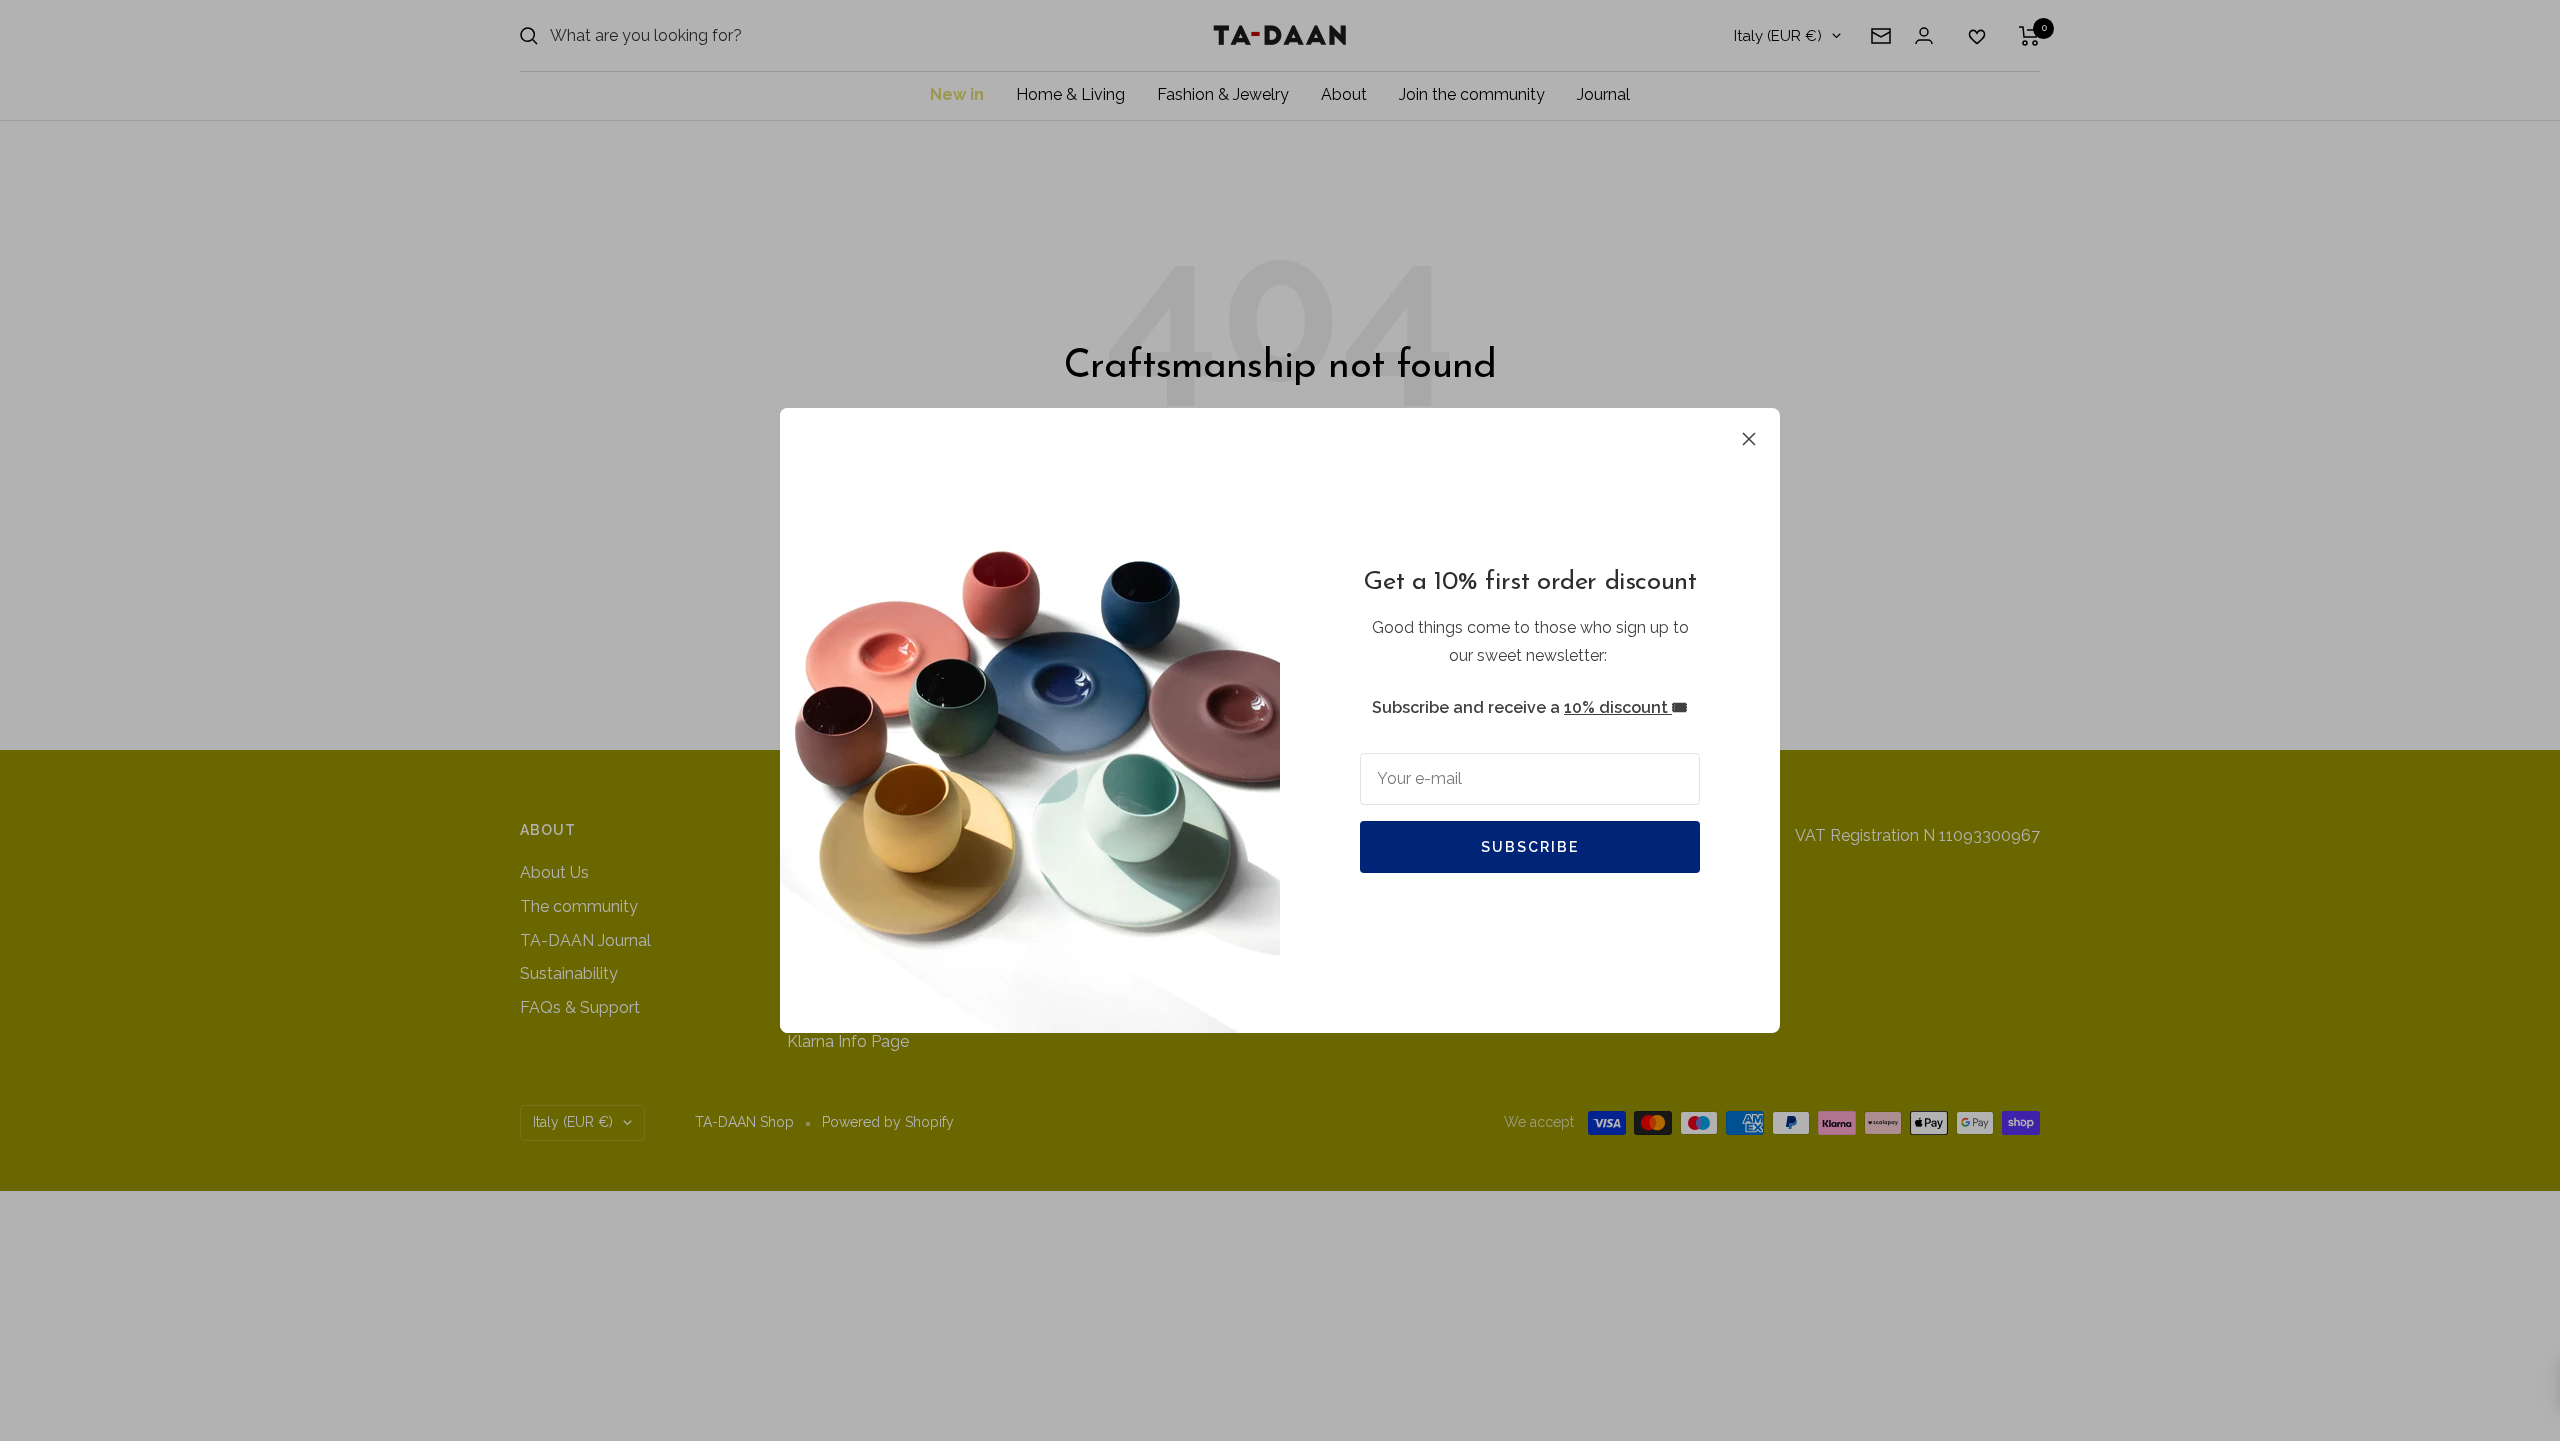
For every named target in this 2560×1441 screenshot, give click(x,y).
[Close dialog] (1642, 490)
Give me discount (1085, 862)
